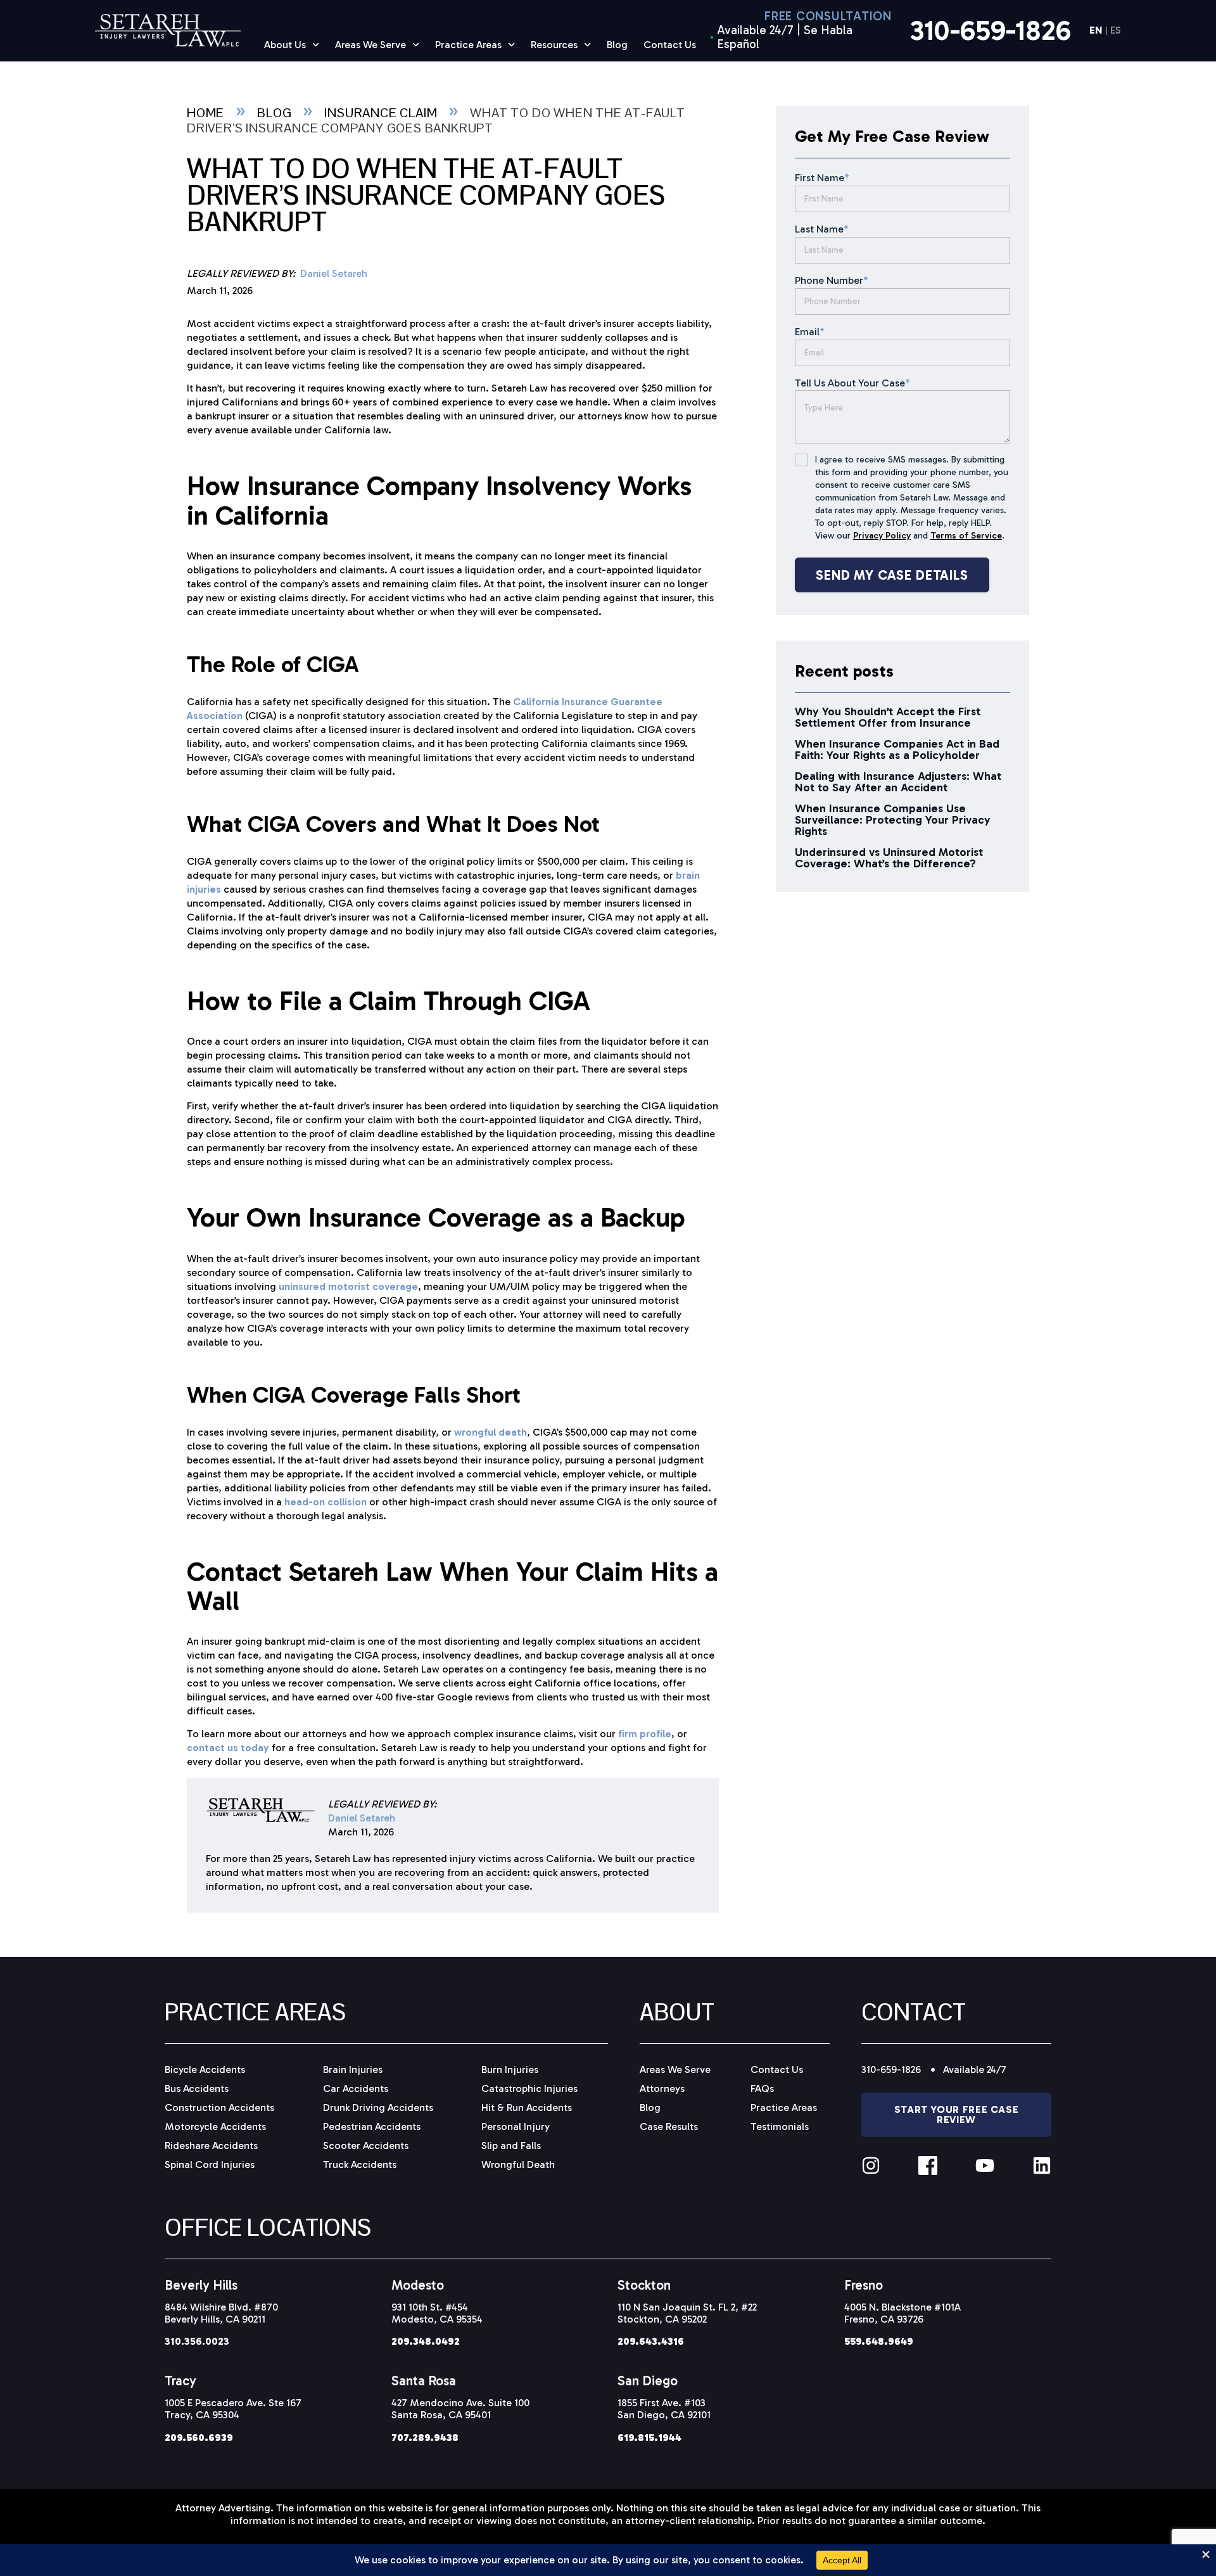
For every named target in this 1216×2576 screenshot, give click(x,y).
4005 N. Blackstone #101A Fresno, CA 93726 (902, 2313)
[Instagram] (871, 2165)
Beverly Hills (201, 2285)
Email (810, 332)
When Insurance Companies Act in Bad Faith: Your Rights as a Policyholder (897, 749)
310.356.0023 (197, 2341)
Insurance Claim (381, 113)
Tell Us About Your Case (852, 383)
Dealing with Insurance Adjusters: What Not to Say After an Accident (898, 782)
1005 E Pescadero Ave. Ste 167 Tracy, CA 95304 (233, 2409)
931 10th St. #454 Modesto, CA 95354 (437, 2313)
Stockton (644, 2285)
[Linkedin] (1042, 2165)
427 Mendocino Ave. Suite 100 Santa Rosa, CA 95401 (460, 2409)
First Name (822, 178)
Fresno (864, 2285)
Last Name (822, 229)
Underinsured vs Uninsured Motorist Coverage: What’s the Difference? (889, 858)
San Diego (648, 2381)
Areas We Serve (370, 45)
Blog (617, 45)
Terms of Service (966, 536)
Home (206, 113)
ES (1116, 31)
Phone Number (832, 280)
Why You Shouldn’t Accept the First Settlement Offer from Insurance (888, 717)
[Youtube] (985, 2165)
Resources (554, 45)
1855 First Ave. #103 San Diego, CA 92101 (664, 2409)
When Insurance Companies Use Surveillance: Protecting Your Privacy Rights (893, 820)
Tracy (180, 2381)
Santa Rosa (424, 2381)
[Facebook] (928, 2165)
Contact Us (670, 45)
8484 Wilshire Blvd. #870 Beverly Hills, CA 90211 (221, 2313)
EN (1096, 31)
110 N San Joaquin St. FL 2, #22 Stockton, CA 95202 (687, 2313)
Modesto (418, 2285)
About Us (285, 45)
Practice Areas (468, 45)
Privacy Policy (882, 536)
